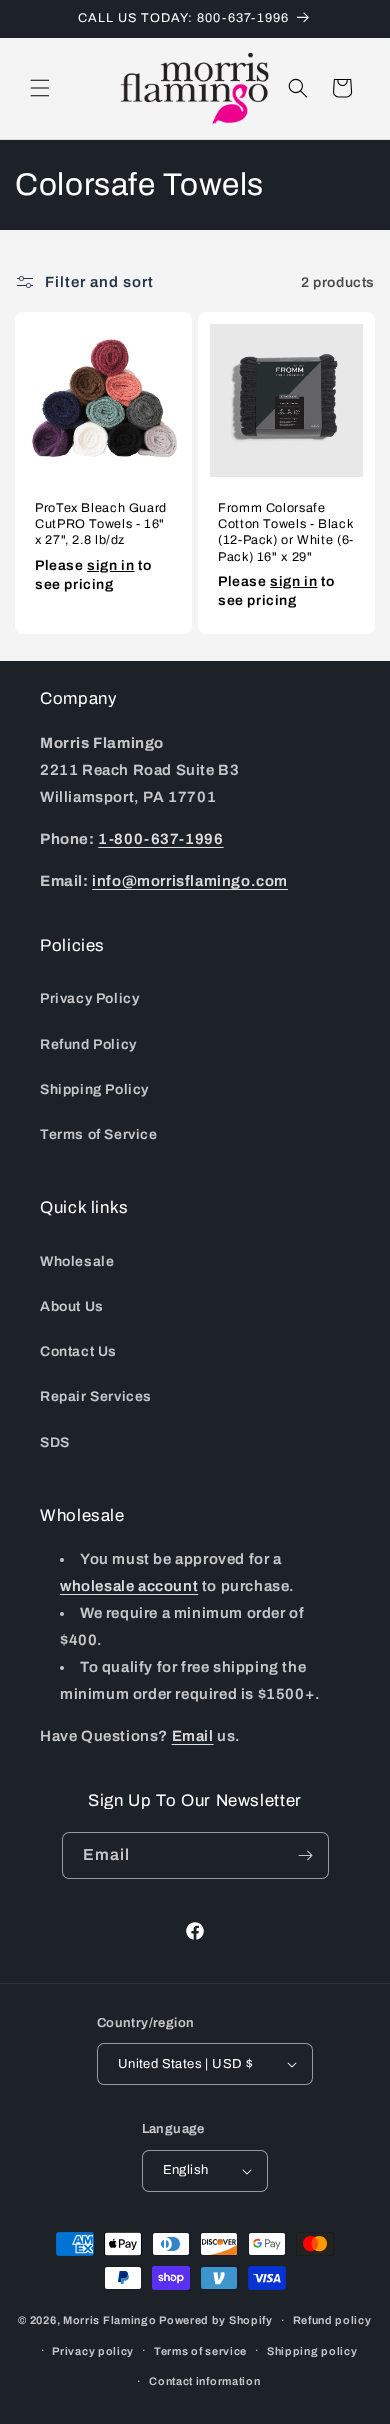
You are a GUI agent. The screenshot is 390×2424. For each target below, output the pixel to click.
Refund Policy (88, 1044)
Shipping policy (312, 2351)
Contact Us (78, 1351)
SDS (55, 1442)
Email (193, 1736)
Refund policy (332, 2320)
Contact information (204, 2381)
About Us (72, 1306)
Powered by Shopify (216, 2320)
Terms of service (200, 2351)
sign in (110, 565)
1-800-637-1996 (160, 839)
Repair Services (96, 1396)
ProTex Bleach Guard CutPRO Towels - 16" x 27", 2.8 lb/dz (101, 524)
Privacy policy (93, 2351)
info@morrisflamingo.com (190, 881)
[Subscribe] (306, 1855)
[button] (40, 88)
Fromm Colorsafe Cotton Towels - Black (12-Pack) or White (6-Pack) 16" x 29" (286, 532)
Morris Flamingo (110, 2320)
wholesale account (129, 1586)
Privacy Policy (89, 998)
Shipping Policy (94, 1089)
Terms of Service (99, 1134)
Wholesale (77, 1261)
